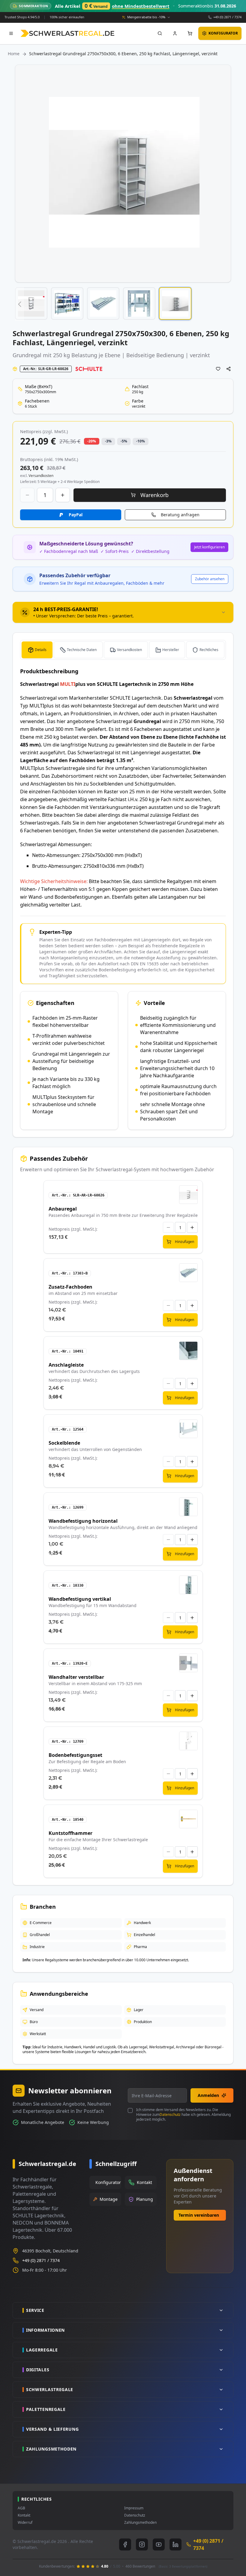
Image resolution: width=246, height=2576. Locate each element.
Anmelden (208, 2095)
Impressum (134, 2508)
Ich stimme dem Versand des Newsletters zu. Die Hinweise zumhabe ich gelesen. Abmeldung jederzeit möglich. (183, 2115)
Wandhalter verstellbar (76, 1677)
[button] (19, 304)
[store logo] (67, 33)
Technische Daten (82, 650)
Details (41, 650)
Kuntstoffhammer (70, 1833)
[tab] (123, 612)
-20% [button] (92, 441)
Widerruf (25, 2523)
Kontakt (24, 2515)
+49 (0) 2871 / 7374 (227, 17)
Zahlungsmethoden (140, 2523)
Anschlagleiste (66, 1365)
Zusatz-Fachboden (70, 1287)
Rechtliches (209, 650)
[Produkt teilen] (229, 369)
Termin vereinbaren (199, 2215)
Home (14, 54)
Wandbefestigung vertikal (80, 1599)
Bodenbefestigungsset (75, 1755)
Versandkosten (129, 650)
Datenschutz (170, 2114)
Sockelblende (64, 1443)
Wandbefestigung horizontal (83, 1521)
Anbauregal (63, 1209)
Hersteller (171, 650)
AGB (21, 2508)
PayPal (76, 515)
